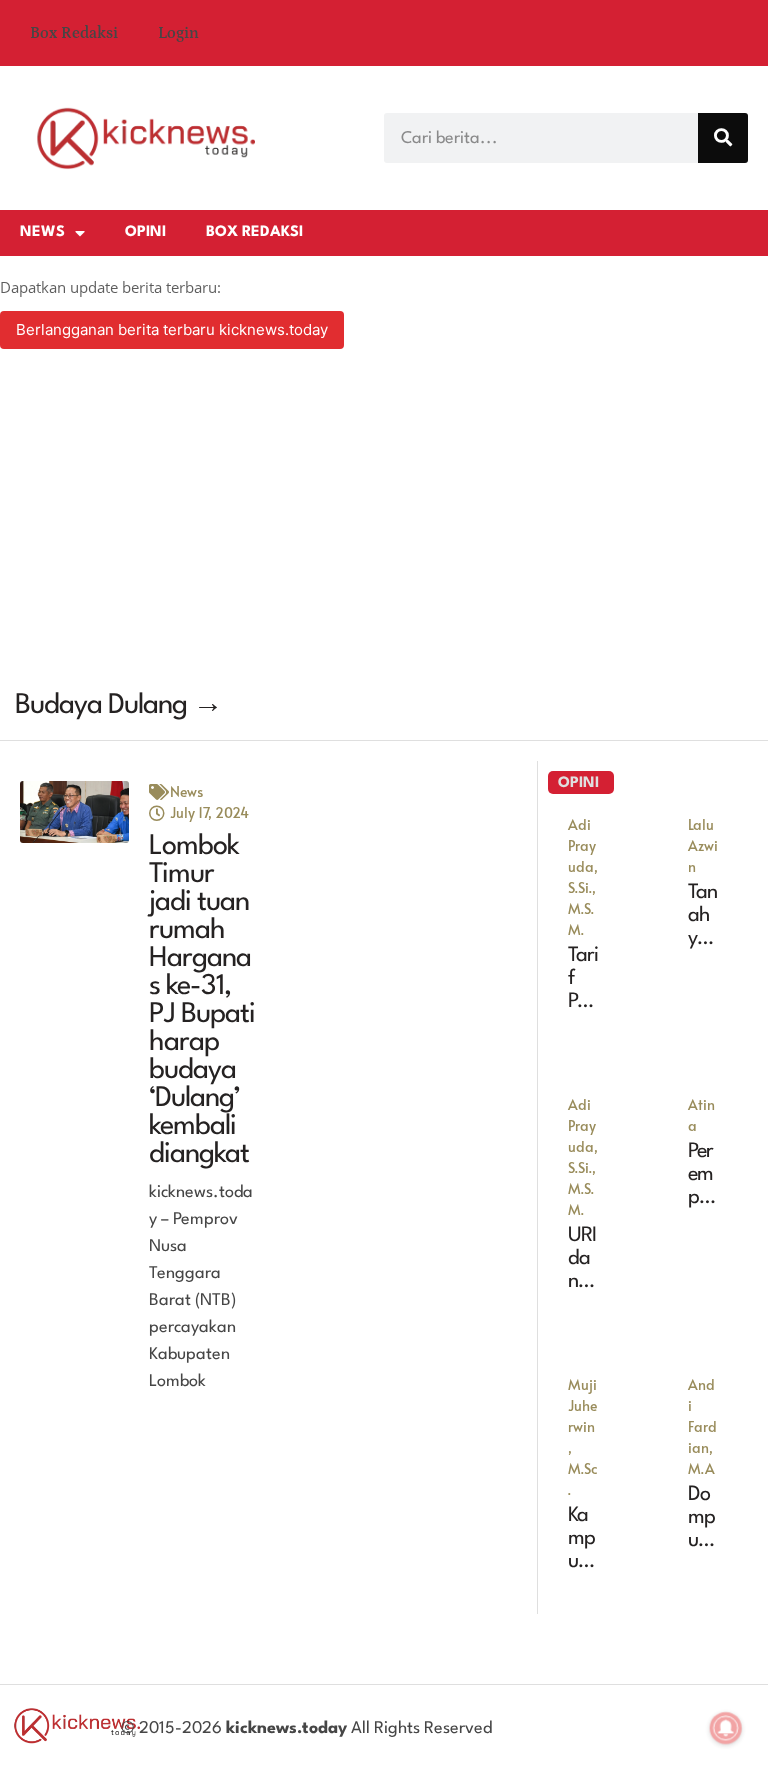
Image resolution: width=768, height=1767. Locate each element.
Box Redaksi (74, 33)
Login (178, 33)
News (42, 232)
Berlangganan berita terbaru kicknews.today (172, 329)
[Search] (723, 138)
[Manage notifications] (726, 1728)
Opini (145, 232)
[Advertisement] (384, 522)
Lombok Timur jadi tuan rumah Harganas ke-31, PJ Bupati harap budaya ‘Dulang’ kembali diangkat (202, 1001)
